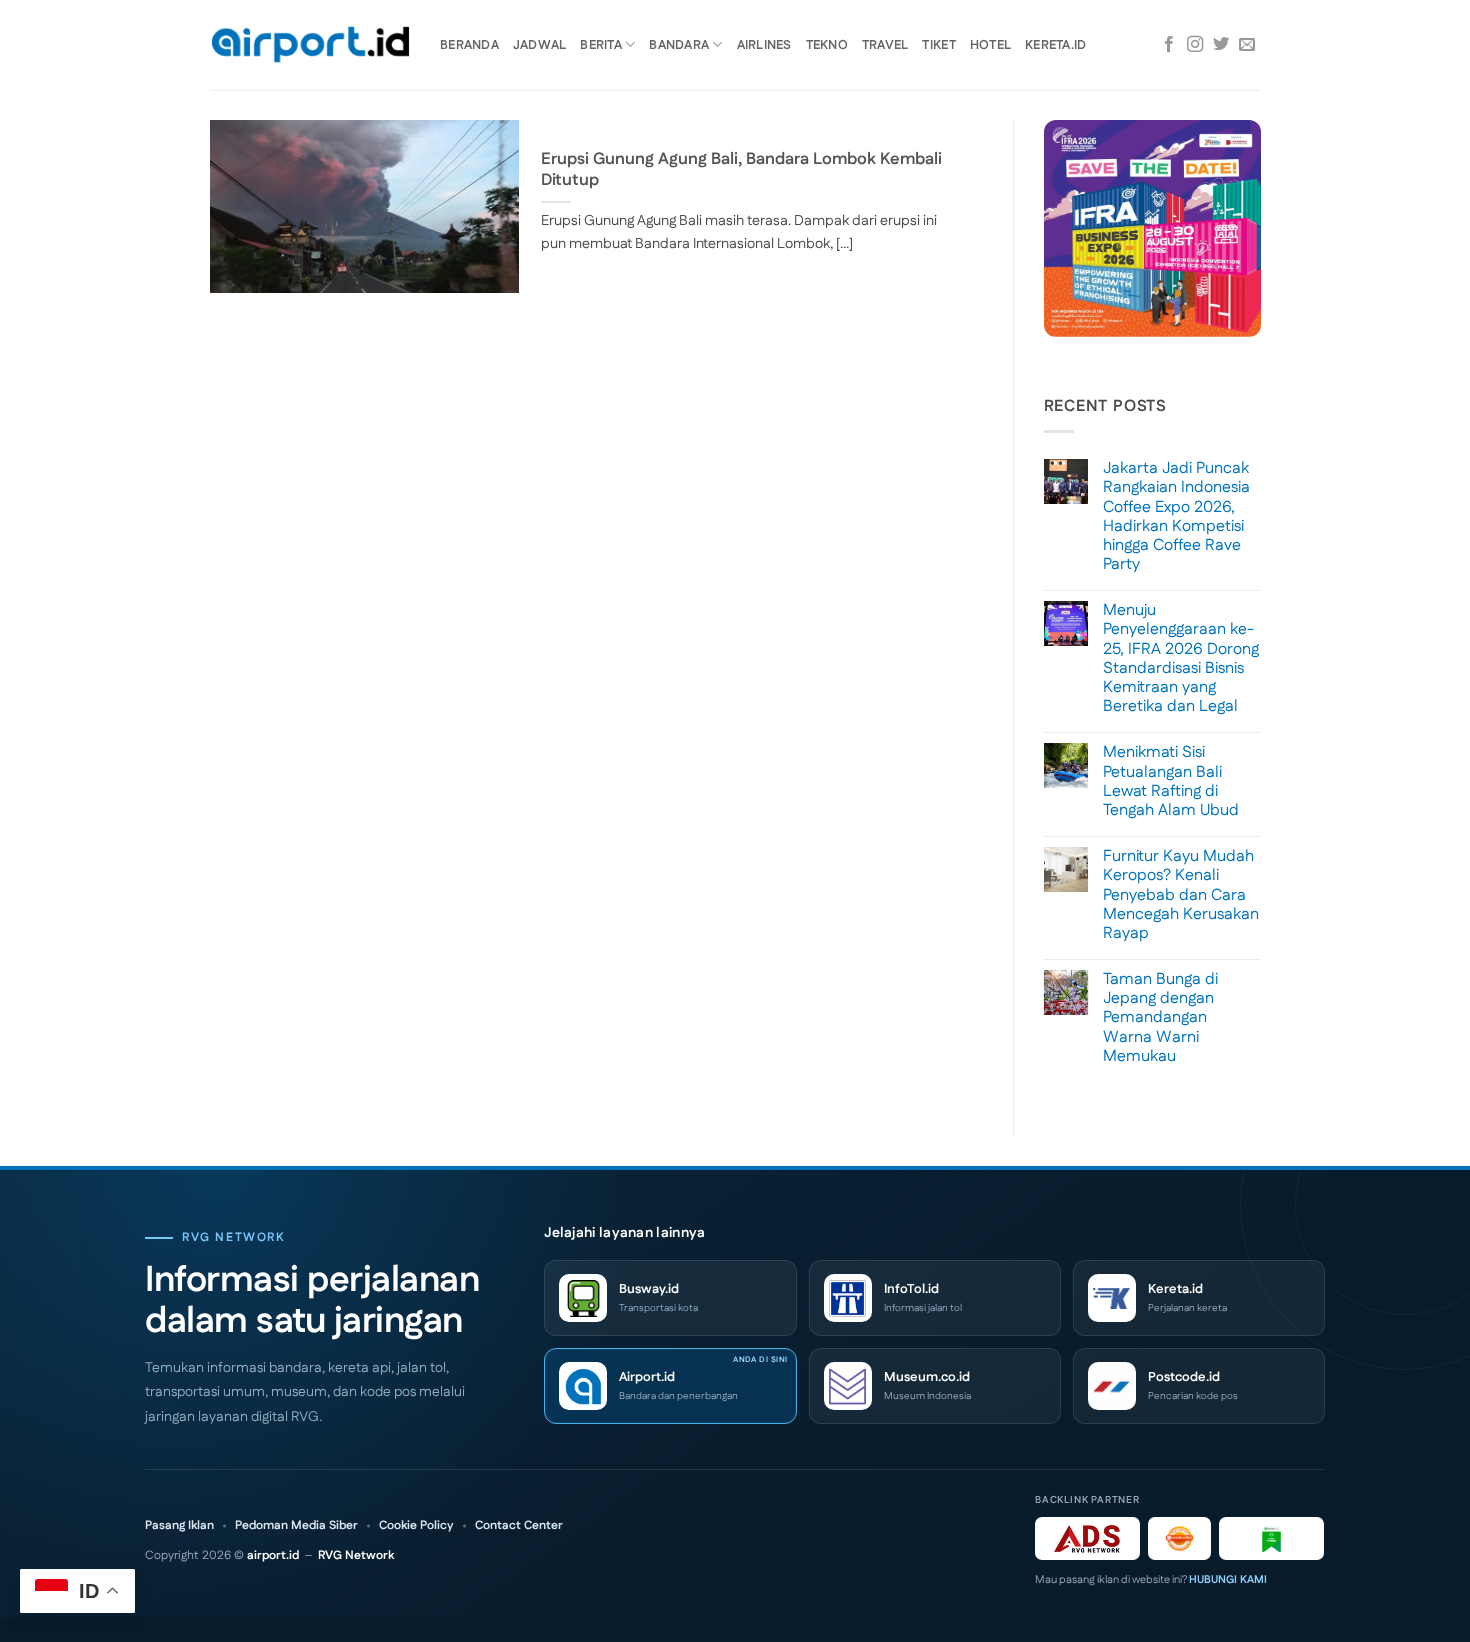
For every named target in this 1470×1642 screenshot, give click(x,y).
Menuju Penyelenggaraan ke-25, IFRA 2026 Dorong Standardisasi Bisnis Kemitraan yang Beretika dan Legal (1181, 658)
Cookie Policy (416, 1526)
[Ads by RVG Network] (1087, 1538)
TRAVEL (885, 45)
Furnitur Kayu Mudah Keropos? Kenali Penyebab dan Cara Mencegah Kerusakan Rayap (1181, 895)
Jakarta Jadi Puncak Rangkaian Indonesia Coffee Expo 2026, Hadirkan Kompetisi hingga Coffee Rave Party (1176, 516)
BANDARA (679, 45)
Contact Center (519, 1526)
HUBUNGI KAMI (1228, 1580)
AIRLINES (764, 45)
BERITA (601, 45)
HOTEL (990, 45)
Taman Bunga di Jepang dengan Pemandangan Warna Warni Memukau (1160, 1018)
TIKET (938, 45)
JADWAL (540, 45)
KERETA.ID (1055, 45)
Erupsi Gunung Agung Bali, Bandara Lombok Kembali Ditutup (741, 170)
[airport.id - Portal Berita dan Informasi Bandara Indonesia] (310, 45)
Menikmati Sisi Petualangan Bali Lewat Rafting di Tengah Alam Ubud (1171, 781)
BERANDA (469, 45)
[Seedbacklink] (1179, 1538)
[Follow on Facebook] (1169, 45)
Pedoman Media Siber (296, 1526)
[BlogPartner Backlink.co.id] (1271, 1538)
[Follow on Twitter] (1221, 45)
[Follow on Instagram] (1195, 45)
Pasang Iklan (179, 1526)
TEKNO (827, 45)
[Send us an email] (1247, 45)
